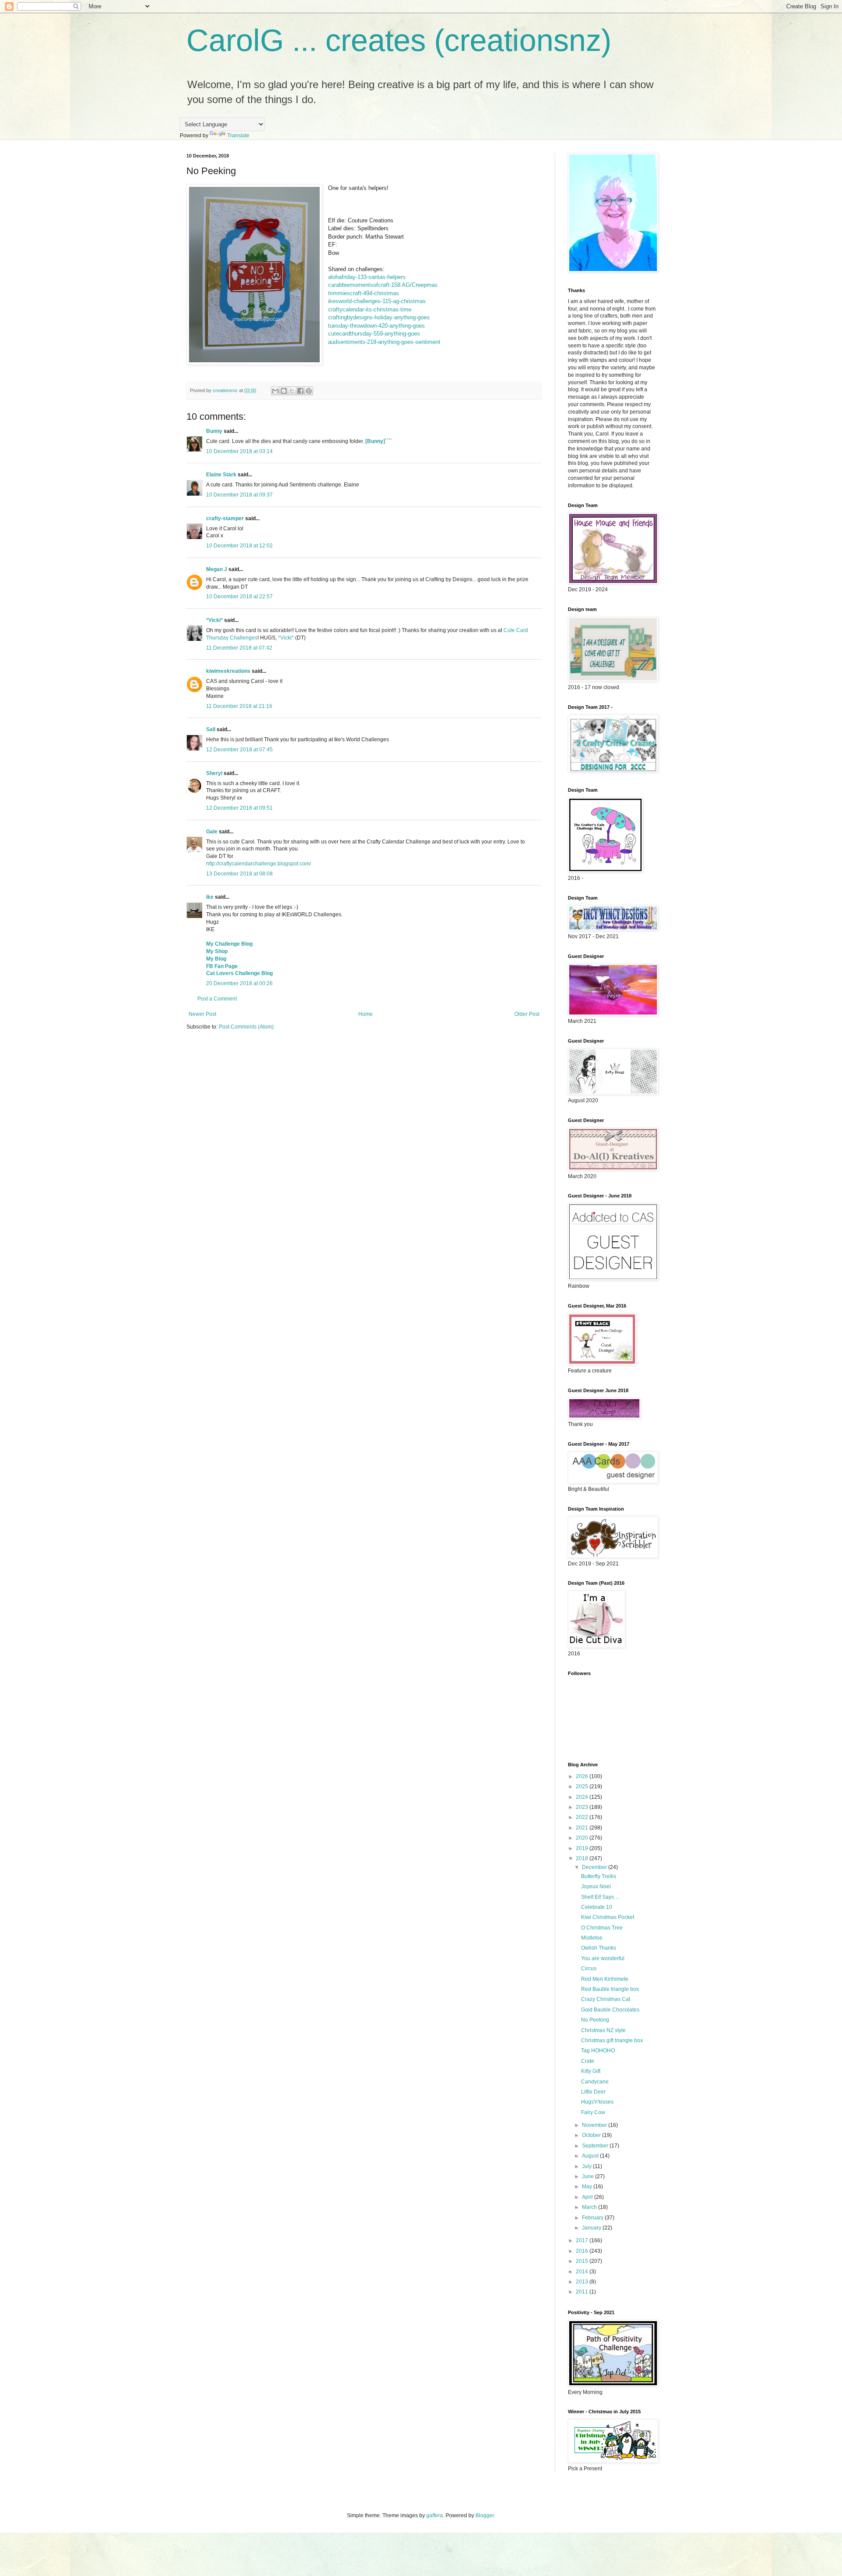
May (588, 2187)
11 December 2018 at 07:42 (239, 648)
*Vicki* (214, 620)
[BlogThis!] (284, 391)
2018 (583, 1858)
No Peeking (595, 2020)
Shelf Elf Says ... (600, 1897)
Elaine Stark (221, 475)
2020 (583, 1838)
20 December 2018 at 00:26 (239, 983)
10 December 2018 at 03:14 (239, 451)
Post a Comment (217, 999)
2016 (583, 2251)
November (595, 2125)
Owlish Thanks (599, 1948)
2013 (583, 2282)
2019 (583, 1848)
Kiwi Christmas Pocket (608, 1917)
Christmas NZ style (603, 2030)
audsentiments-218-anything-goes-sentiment (384, 342)
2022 (583, 1817)
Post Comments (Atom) (246, 1027)
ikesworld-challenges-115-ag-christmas (377, 301)
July (587, 2166)
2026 (583, 1776)
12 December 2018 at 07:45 (239, 750)
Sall (211, 729)
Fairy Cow (593, 2112)
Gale (212, 832)
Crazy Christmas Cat (606, 1999)
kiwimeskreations (228, 671)
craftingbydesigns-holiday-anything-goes (379, 317)
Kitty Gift (591, 2071)
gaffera (435, 2515)
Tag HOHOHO (598, 2051)
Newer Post (202, 1014)
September (596, 2146)
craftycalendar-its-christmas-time (370, 309)
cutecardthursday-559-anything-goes (374, 334)
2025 (583, 1786)
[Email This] (275, 391)
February (593, 2218)
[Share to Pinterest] (309, 391)
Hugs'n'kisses (597, 2102)
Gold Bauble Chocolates (610, 2010)
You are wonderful (603, 1958)
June (589, 2176)
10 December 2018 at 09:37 (239, 495)
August (591, 2156)
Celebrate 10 (597, 1907)
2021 (583, 1828)
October (592, 2135)
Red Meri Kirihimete (605, 1979)
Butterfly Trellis (599, 1876)
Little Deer (593, 2092)
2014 (583, 2272)
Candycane (595, 2082)
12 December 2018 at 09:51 (239, 808)
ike (210, 897)
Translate (238, 136)
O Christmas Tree (602, 1928)
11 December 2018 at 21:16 (239, 706)
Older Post (527, 1014)
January (592, 2228)
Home (366, 1014)
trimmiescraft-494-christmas (364, 293)
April (588, 2197)
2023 (583, 1807)
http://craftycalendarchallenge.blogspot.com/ (259, 864)
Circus (589, 1969)
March (590, 2207)
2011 (583, 2292)
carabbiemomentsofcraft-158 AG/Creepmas (383, 285)
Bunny (214, 431)
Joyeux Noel (596, 1886)
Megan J (217, 569)
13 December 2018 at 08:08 (239, 874)
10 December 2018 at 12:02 (239, 546)
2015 (583, 2261)
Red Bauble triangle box (610, 1989)
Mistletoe (592, 1938)
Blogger (485, 2515)
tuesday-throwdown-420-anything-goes (376, 326)
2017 (583, 2240)
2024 (583, 1797)
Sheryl (214, 773)
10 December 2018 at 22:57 (239, 597)
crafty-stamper (225, 518)
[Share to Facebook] (300, 391)
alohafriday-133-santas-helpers (367, 277)
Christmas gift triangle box (612, 2040)
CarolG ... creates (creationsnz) (399, 40)
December (595, 1867)
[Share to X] (292, 391)
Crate (588, 2061)
